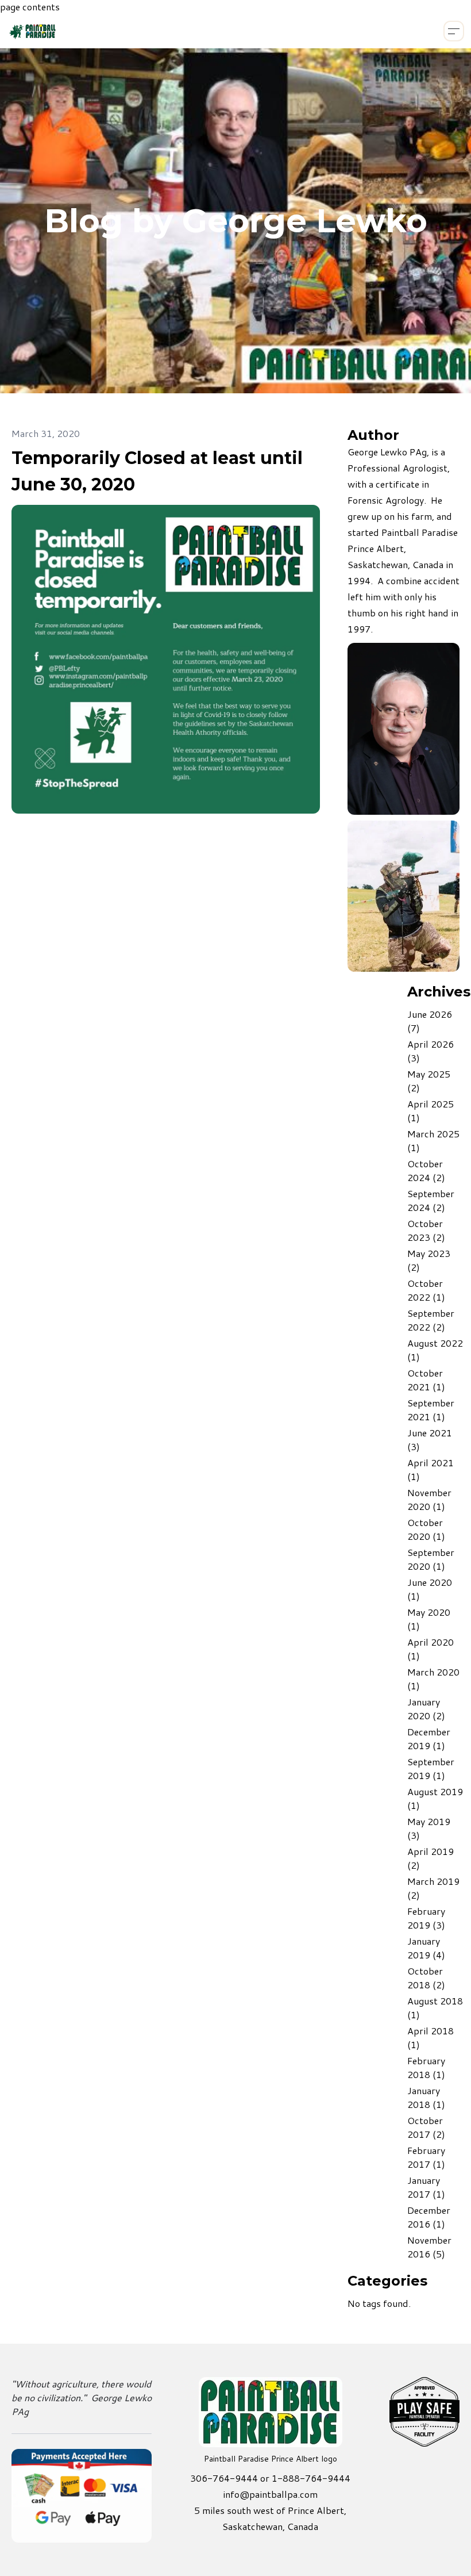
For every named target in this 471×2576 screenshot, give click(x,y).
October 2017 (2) (426, 2127)
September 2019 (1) (431, 1768)
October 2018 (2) (426, 1978)
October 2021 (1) (426, 1380)
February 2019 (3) (426, 1918)
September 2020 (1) (431, 1559)
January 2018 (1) (426, 2097)
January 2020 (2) (426, 1709)
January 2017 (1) (426, 2187)
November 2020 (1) (429, 1499)
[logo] (51, 31)
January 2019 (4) (426, 1948)
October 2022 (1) (426, 1290)
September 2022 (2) (431, 1320)
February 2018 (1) (426, 2067)
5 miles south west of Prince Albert (269, 2510)
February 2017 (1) (426, 2157)
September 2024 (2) (431, 1200)
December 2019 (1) (429, 1739)
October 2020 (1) (426, 1529)
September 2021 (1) (431, 1410)
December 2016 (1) (429, 2217)
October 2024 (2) (426, 1170)
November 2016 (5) (429, 2247)
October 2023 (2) (426, 1230)
